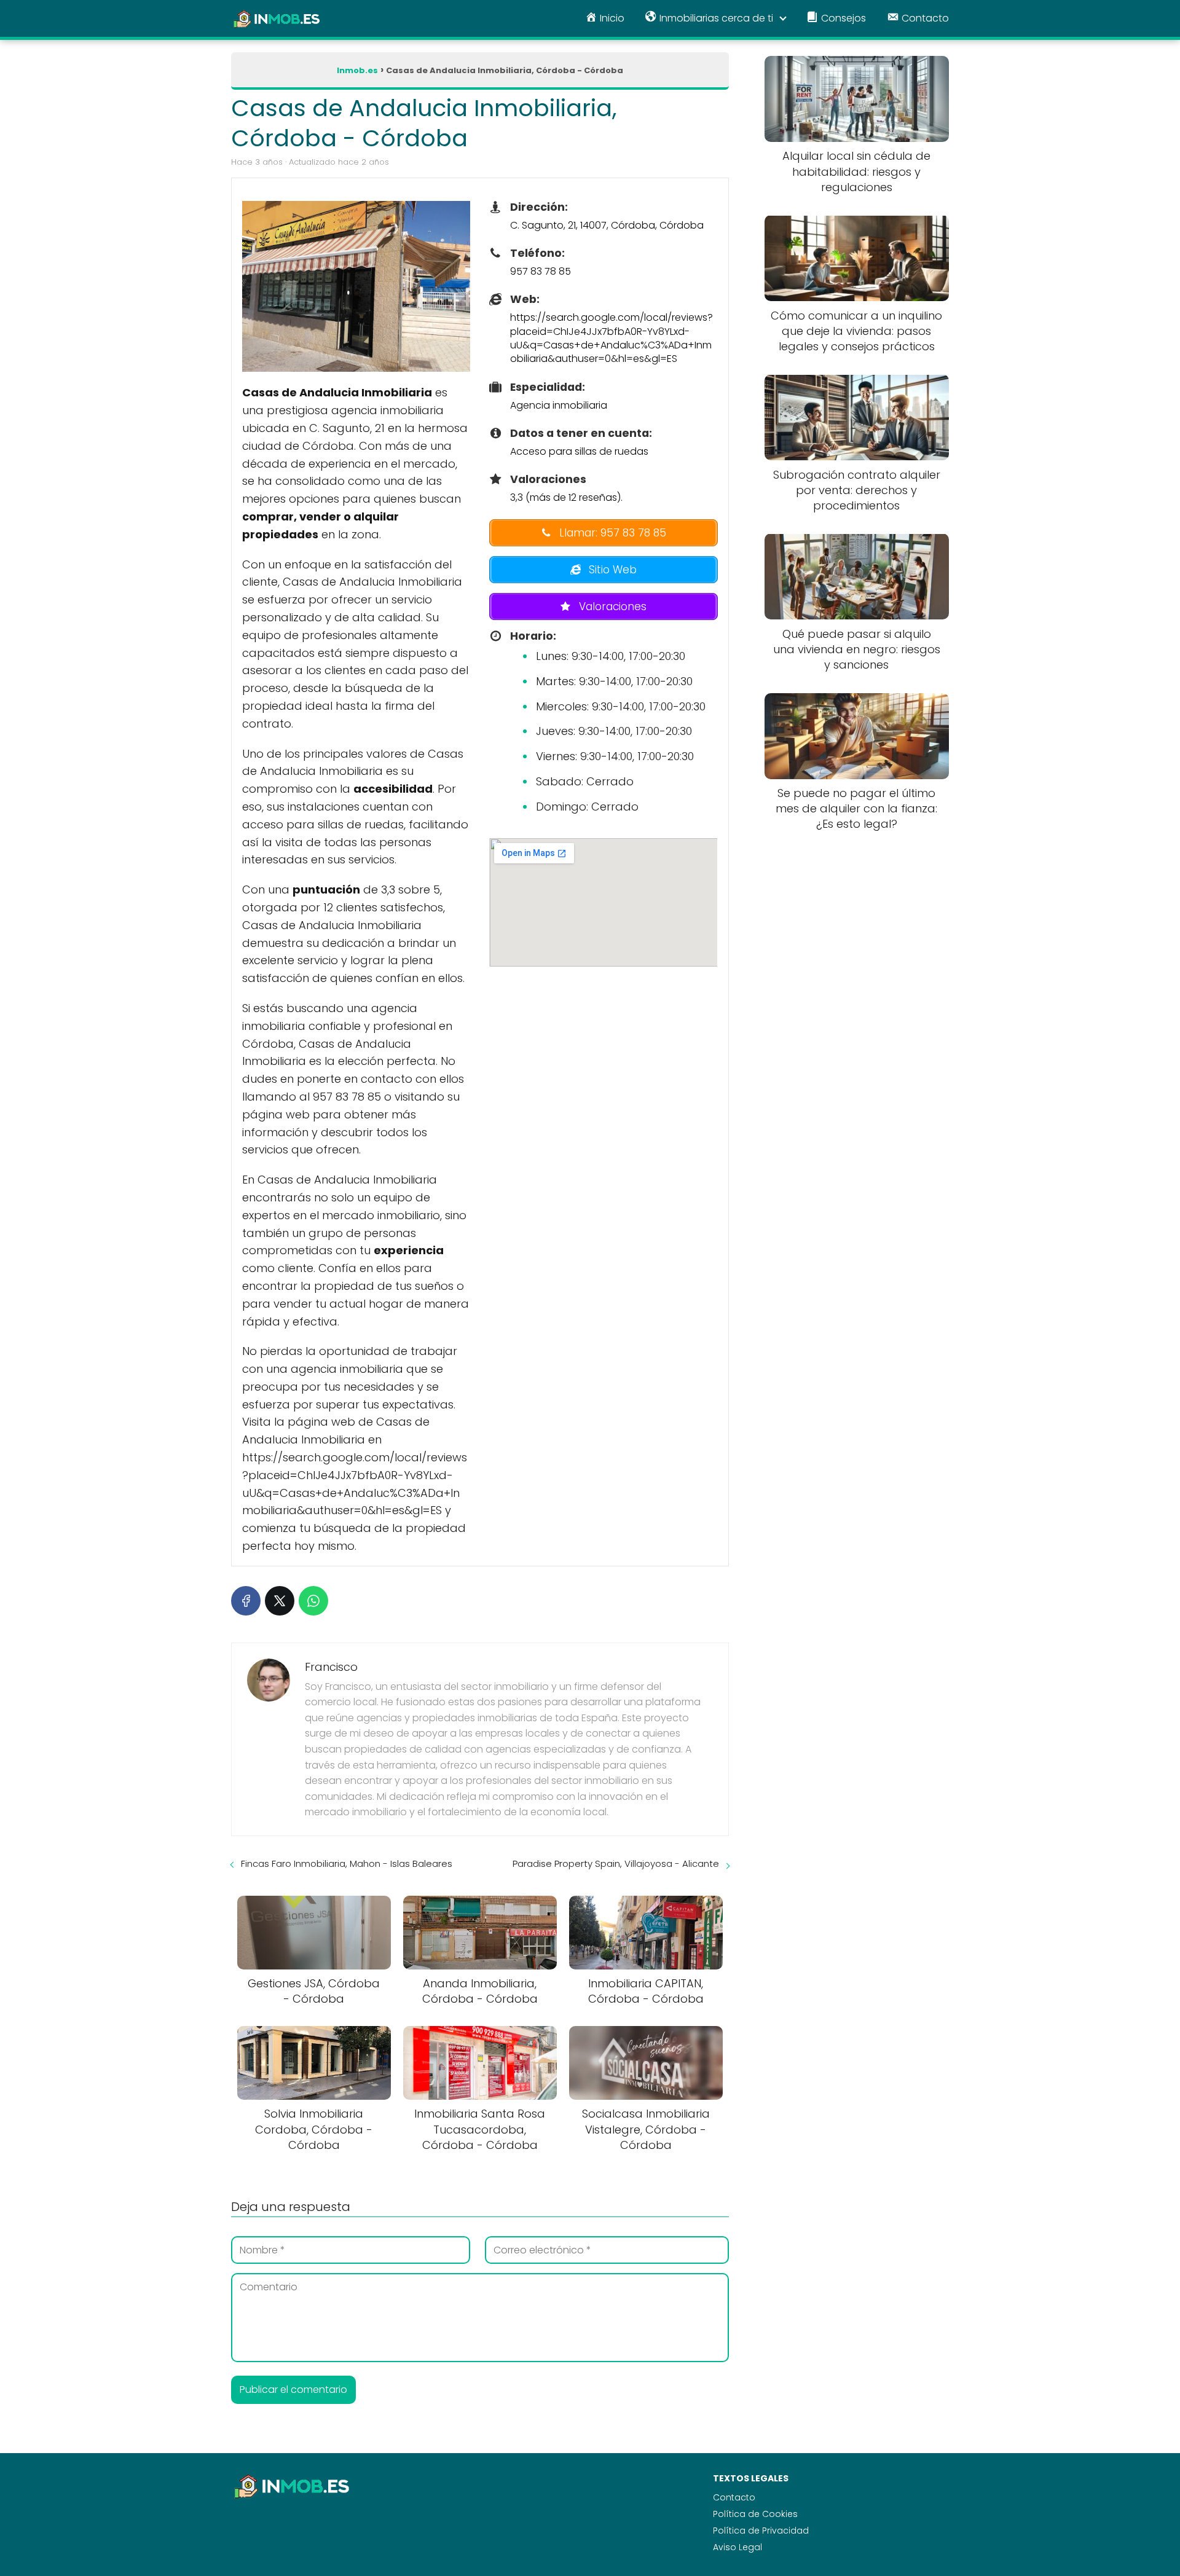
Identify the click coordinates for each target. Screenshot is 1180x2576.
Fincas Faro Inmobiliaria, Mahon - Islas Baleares (347, 1863)
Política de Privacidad (761, 2531)
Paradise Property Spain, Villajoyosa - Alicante (616, 1863)
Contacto (734, 2497)
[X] (280, 1601)
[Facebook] (246, 1601)
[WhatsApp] (313, 1601)
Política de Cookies (755, 2514)
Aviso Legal (737, 2547)
